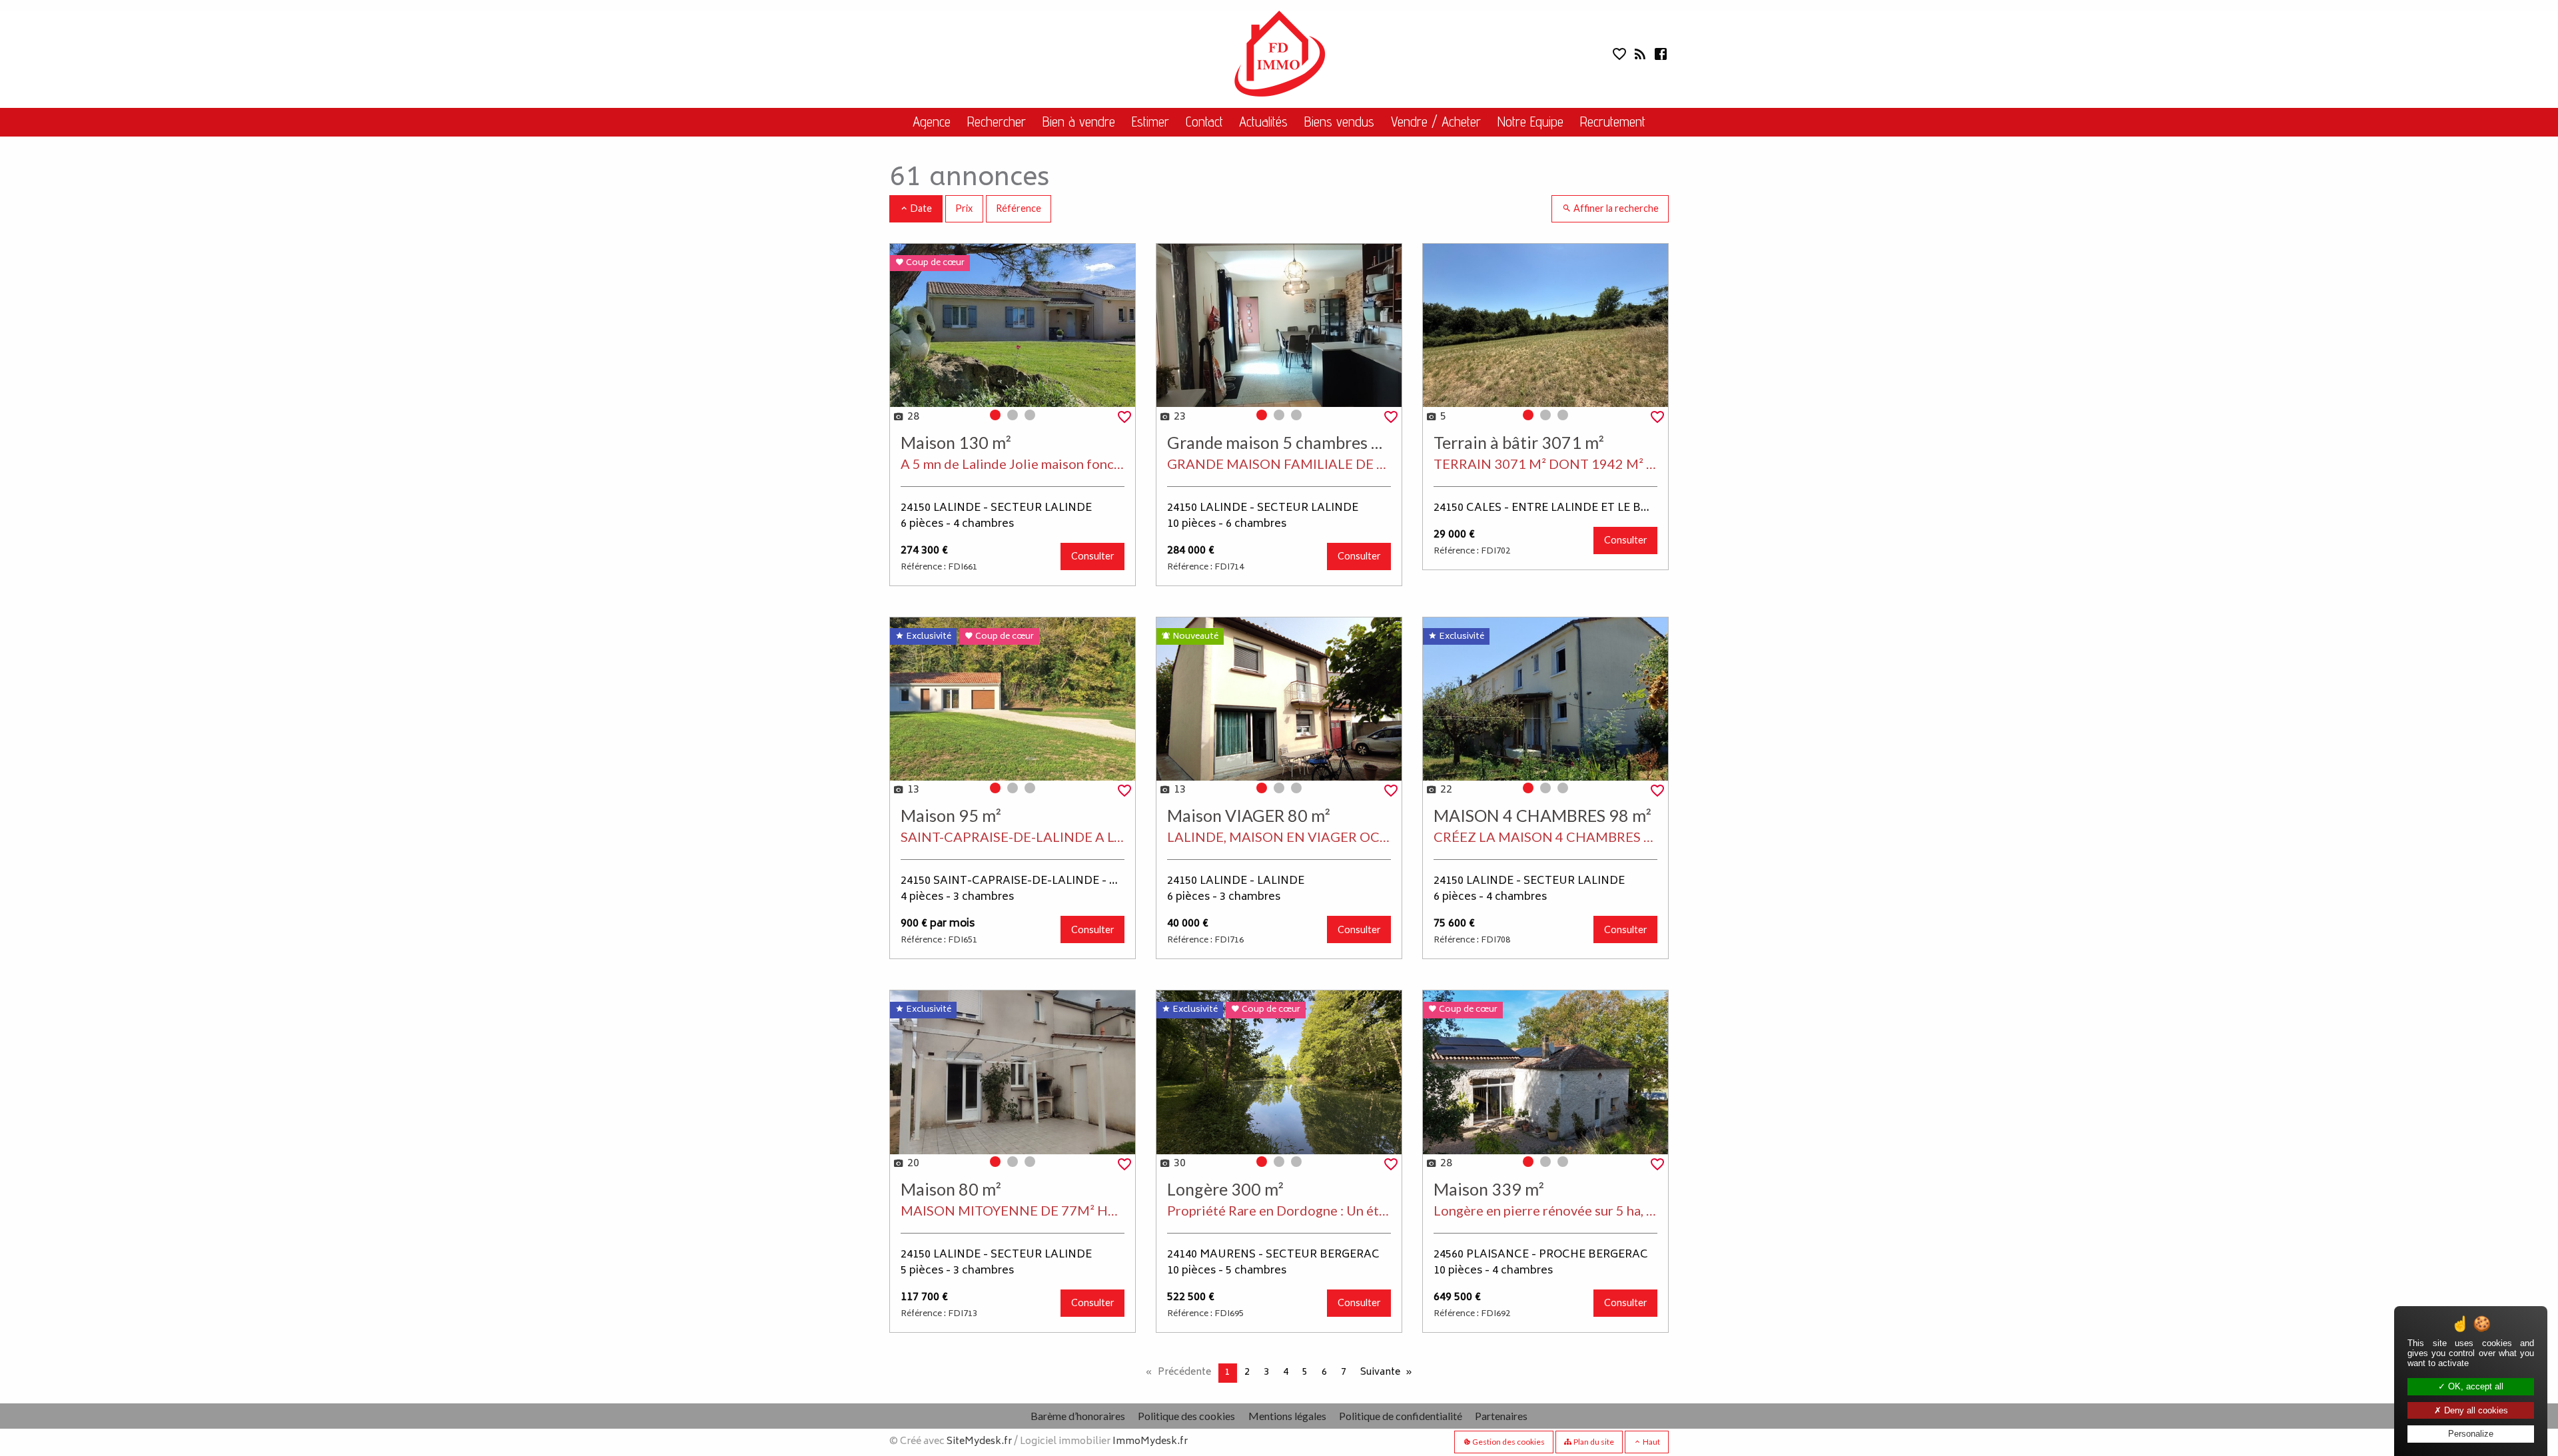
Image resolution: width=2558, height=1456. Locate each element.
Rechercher (997, 122)
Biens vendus (1339, 122)
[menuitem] (931, 122)
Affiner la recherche (1615, 208)
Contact (1204, 122)
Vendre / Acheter (1436, 122)
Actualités (1263, 122)
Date (920, 208)
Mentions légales (1287, 1416)
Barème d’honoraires (1078, 1416)
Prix (964, 208)
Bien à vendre (1079, 122)
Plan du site (1593, 1442)
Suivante (1380, 1372)
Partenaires (1501, 1416)
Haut (1651, 1442)
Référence (1019, 208)
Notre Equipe (1530, 122)
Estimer (1150, 122)
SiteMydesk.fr (979, 1442)
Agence (932, 122)
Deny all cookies (2475, 1410)
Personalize (2471, 1434)
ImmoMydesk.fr (1150, 1442)
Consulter (1093, 556)
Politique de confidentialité (1401, 1416)
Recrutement (1613, 122)
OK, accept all (2474, 1386)
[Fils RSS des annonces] (1639, 57)
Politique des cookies (1186, 1416)
